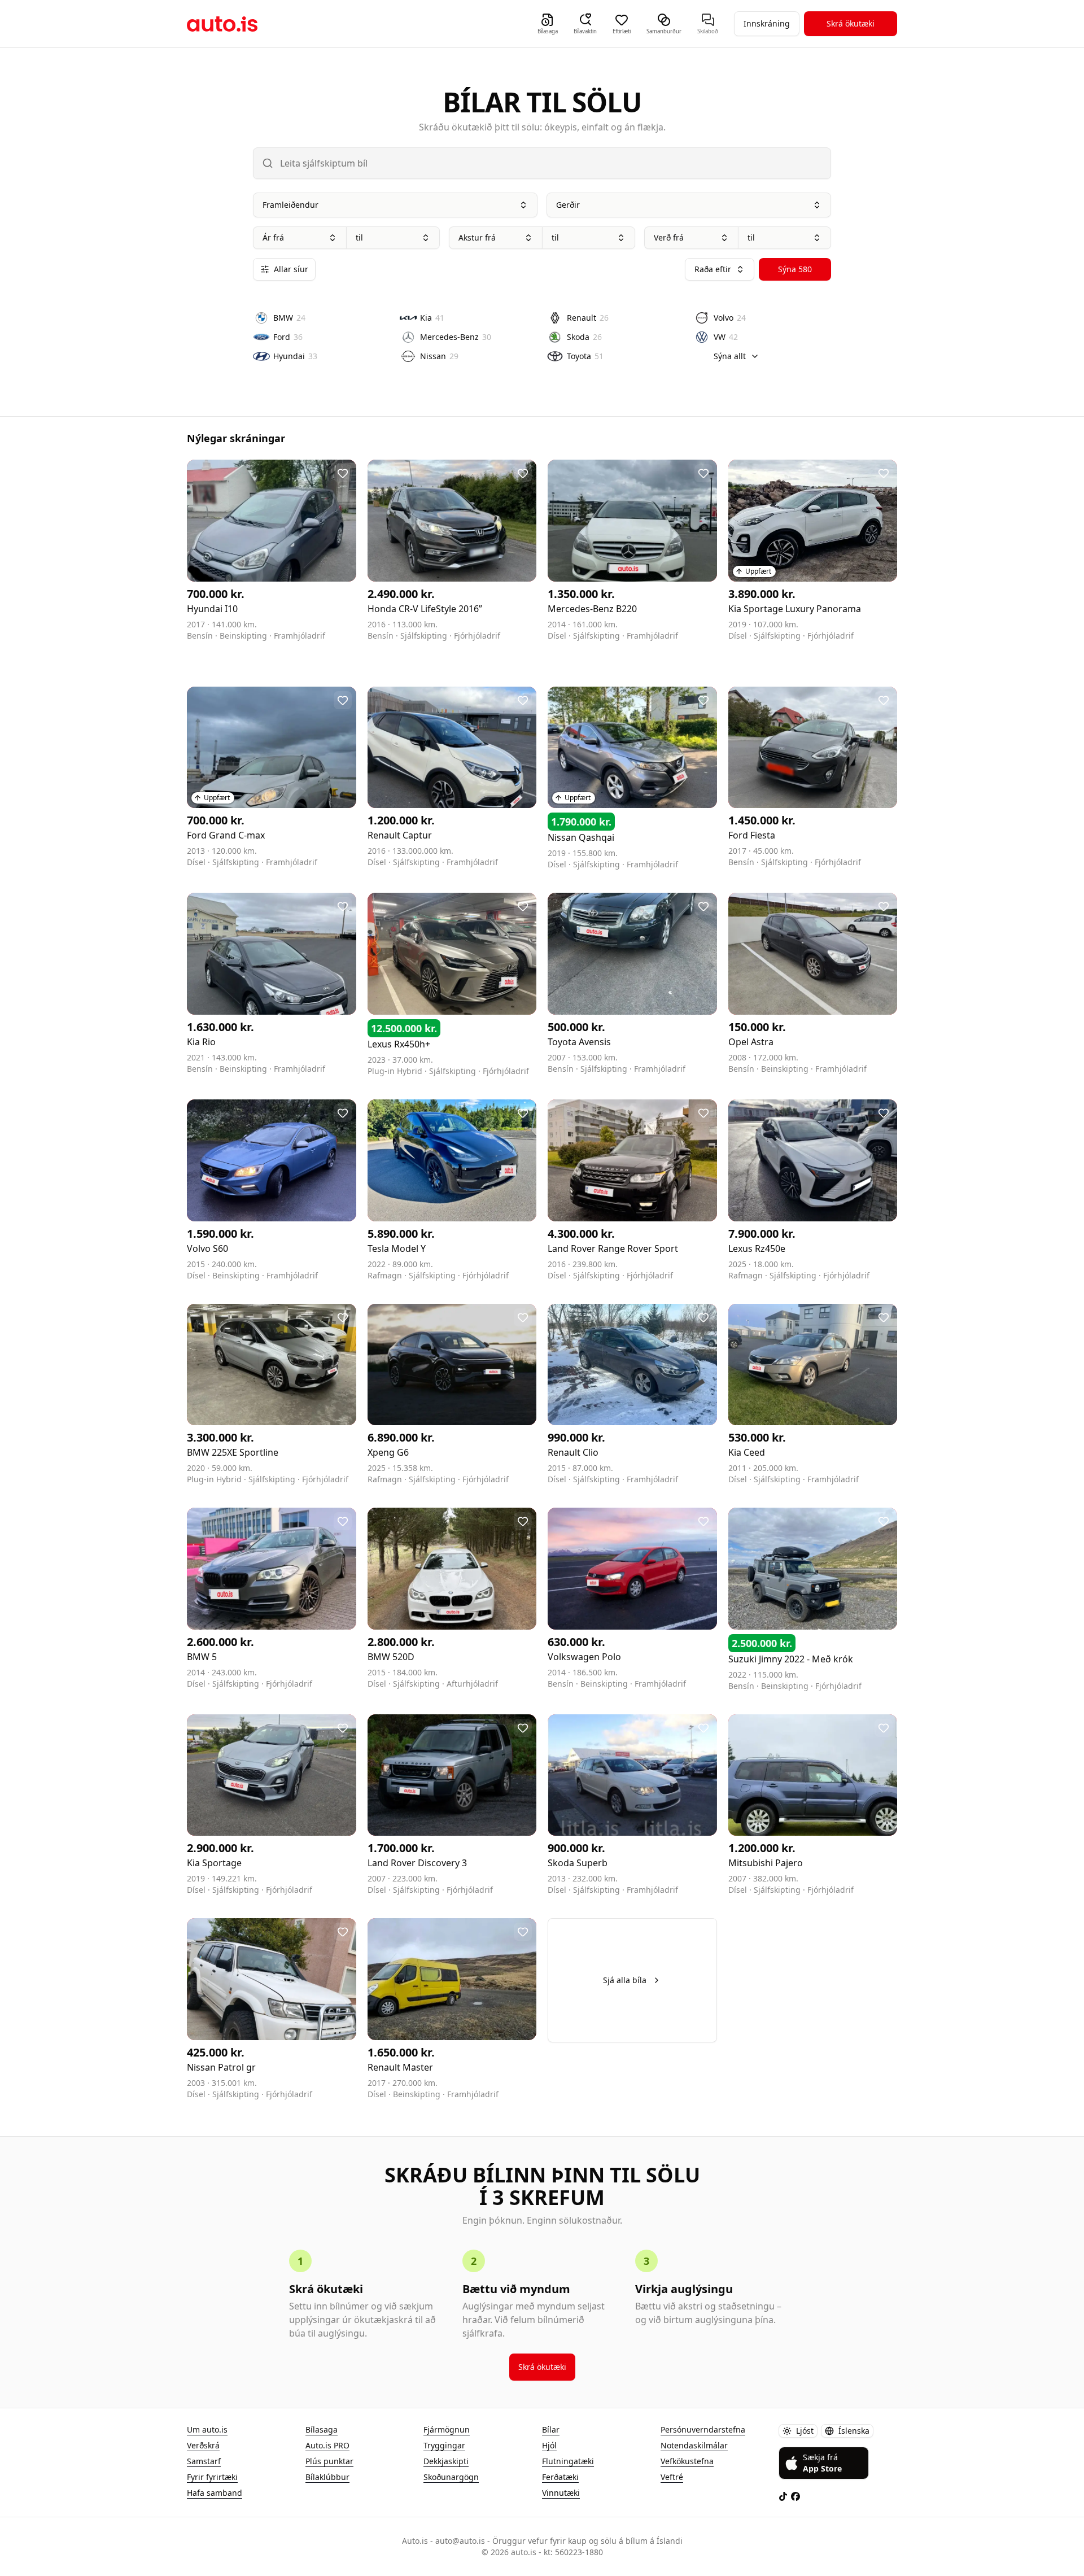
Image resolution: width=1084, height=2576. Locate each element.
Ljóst (805, 2431)
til (359, 237)
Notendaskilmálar (694, 2445)
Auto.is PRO (327, 2445)
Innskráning (767, 23)
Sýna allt (730, 356)
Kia (432, 318)
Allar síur (291, 269)
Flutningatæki (568, 2461)
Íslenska (854, 2431)
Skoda (584, 337)
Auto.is (222, 24)
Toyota (585, 356)
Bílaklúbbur (327, 2477)
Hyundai (295, 356)
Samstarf (204, 2461)
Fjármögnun (447, 2429)
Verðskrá (203, 2445)
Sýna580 (795, 269)
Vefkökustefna (687, 2461)
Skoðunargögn (451, 2477)
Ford (288, 337)
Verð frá (669, 237)
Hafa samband (215, 2493)
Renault (588, 318)
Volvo (730, 318)
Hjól (549, 2445)
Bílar (551, 2429)
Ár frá (273, 237)
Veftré (672, 2477)
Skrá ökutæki (851, 23)
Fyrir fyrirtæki (212, 2477)
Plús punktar (329, 2461)
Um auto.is (207, 2429)
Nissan (439, 356)
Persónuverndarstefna (703, 2429)
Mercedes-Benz (456, 337)
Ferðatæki (560, 2477)
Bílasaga (322, 2429)
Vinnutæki (561, 2493)
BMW (289, 318)
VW (726, 337)
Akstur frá (477, 237)
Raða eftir (713, 269)
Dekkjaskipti (446, 2461)
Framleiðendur (290, 205)
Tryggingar (444, 2445)
